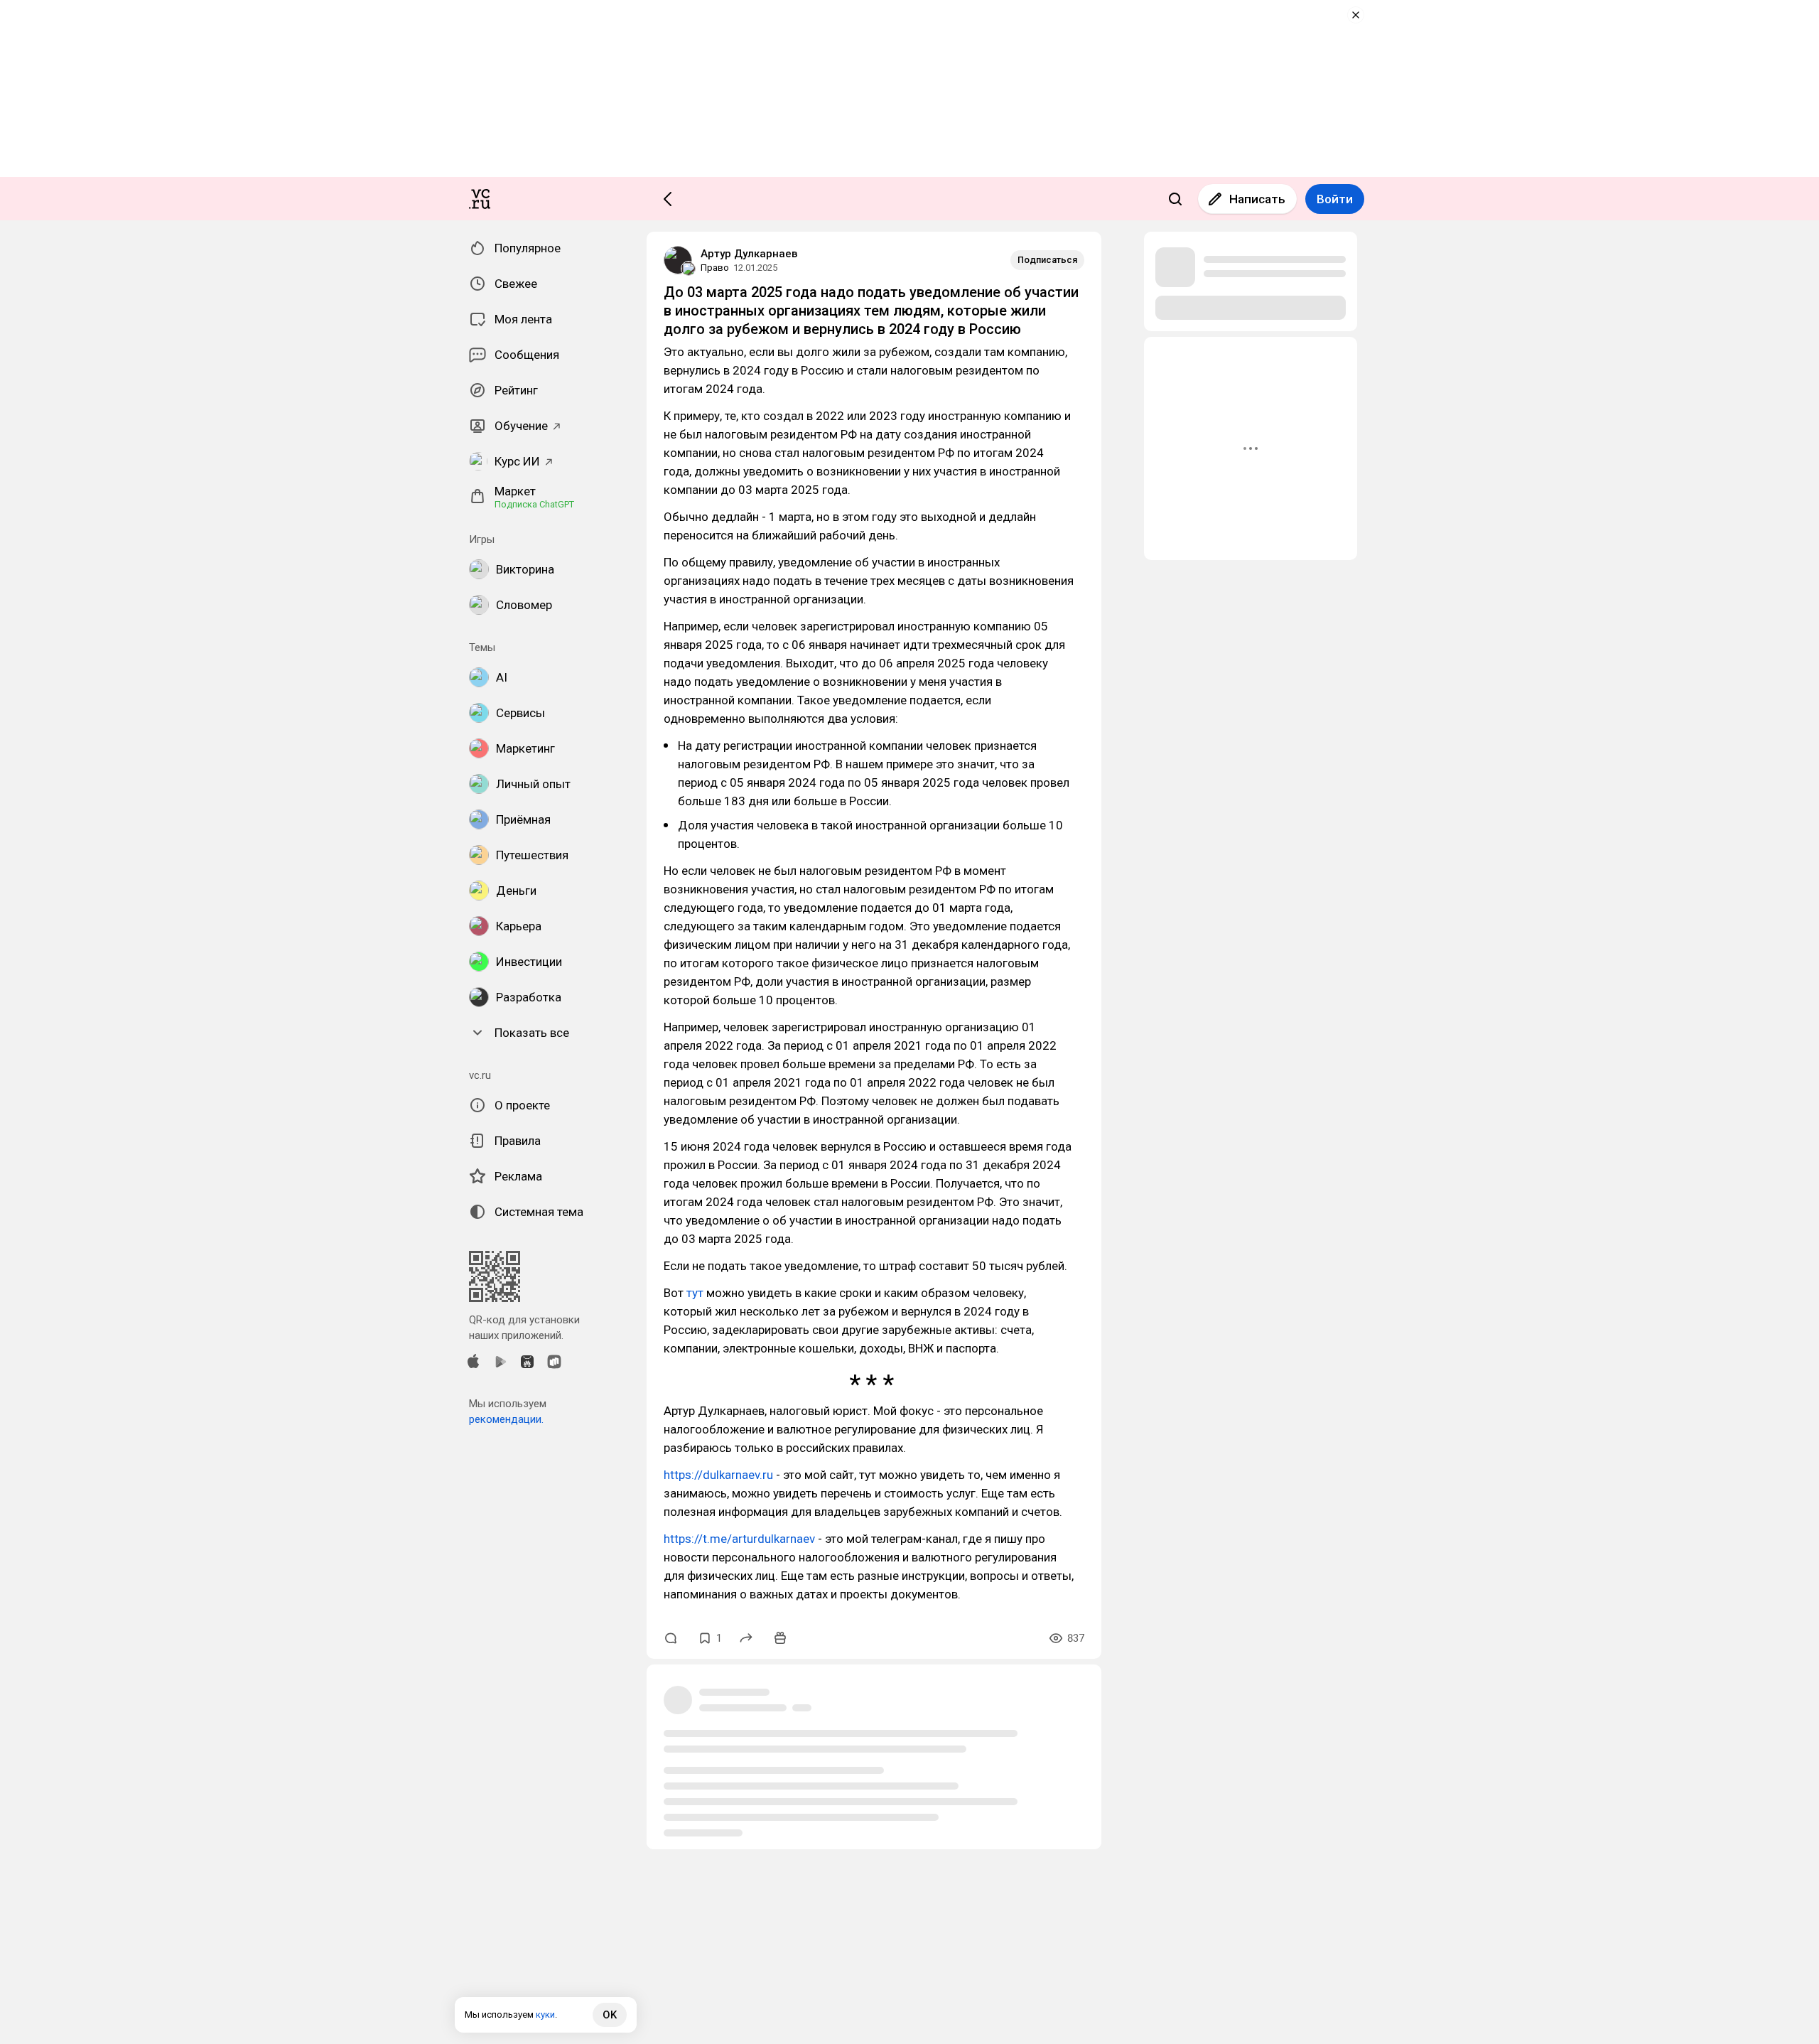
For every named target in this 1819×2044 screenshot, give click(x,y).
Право (715, 268)
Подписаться (1047, 260)
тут (695, 1293)
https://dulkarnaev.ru (718, 1475)
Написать (1257, 199)
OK (610, 2015)
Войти (1335, 199)
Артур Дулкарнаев (749, 254)
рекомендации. (506, 1419)
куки (545, 2015)
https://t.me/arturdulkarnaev (739, 1539)
